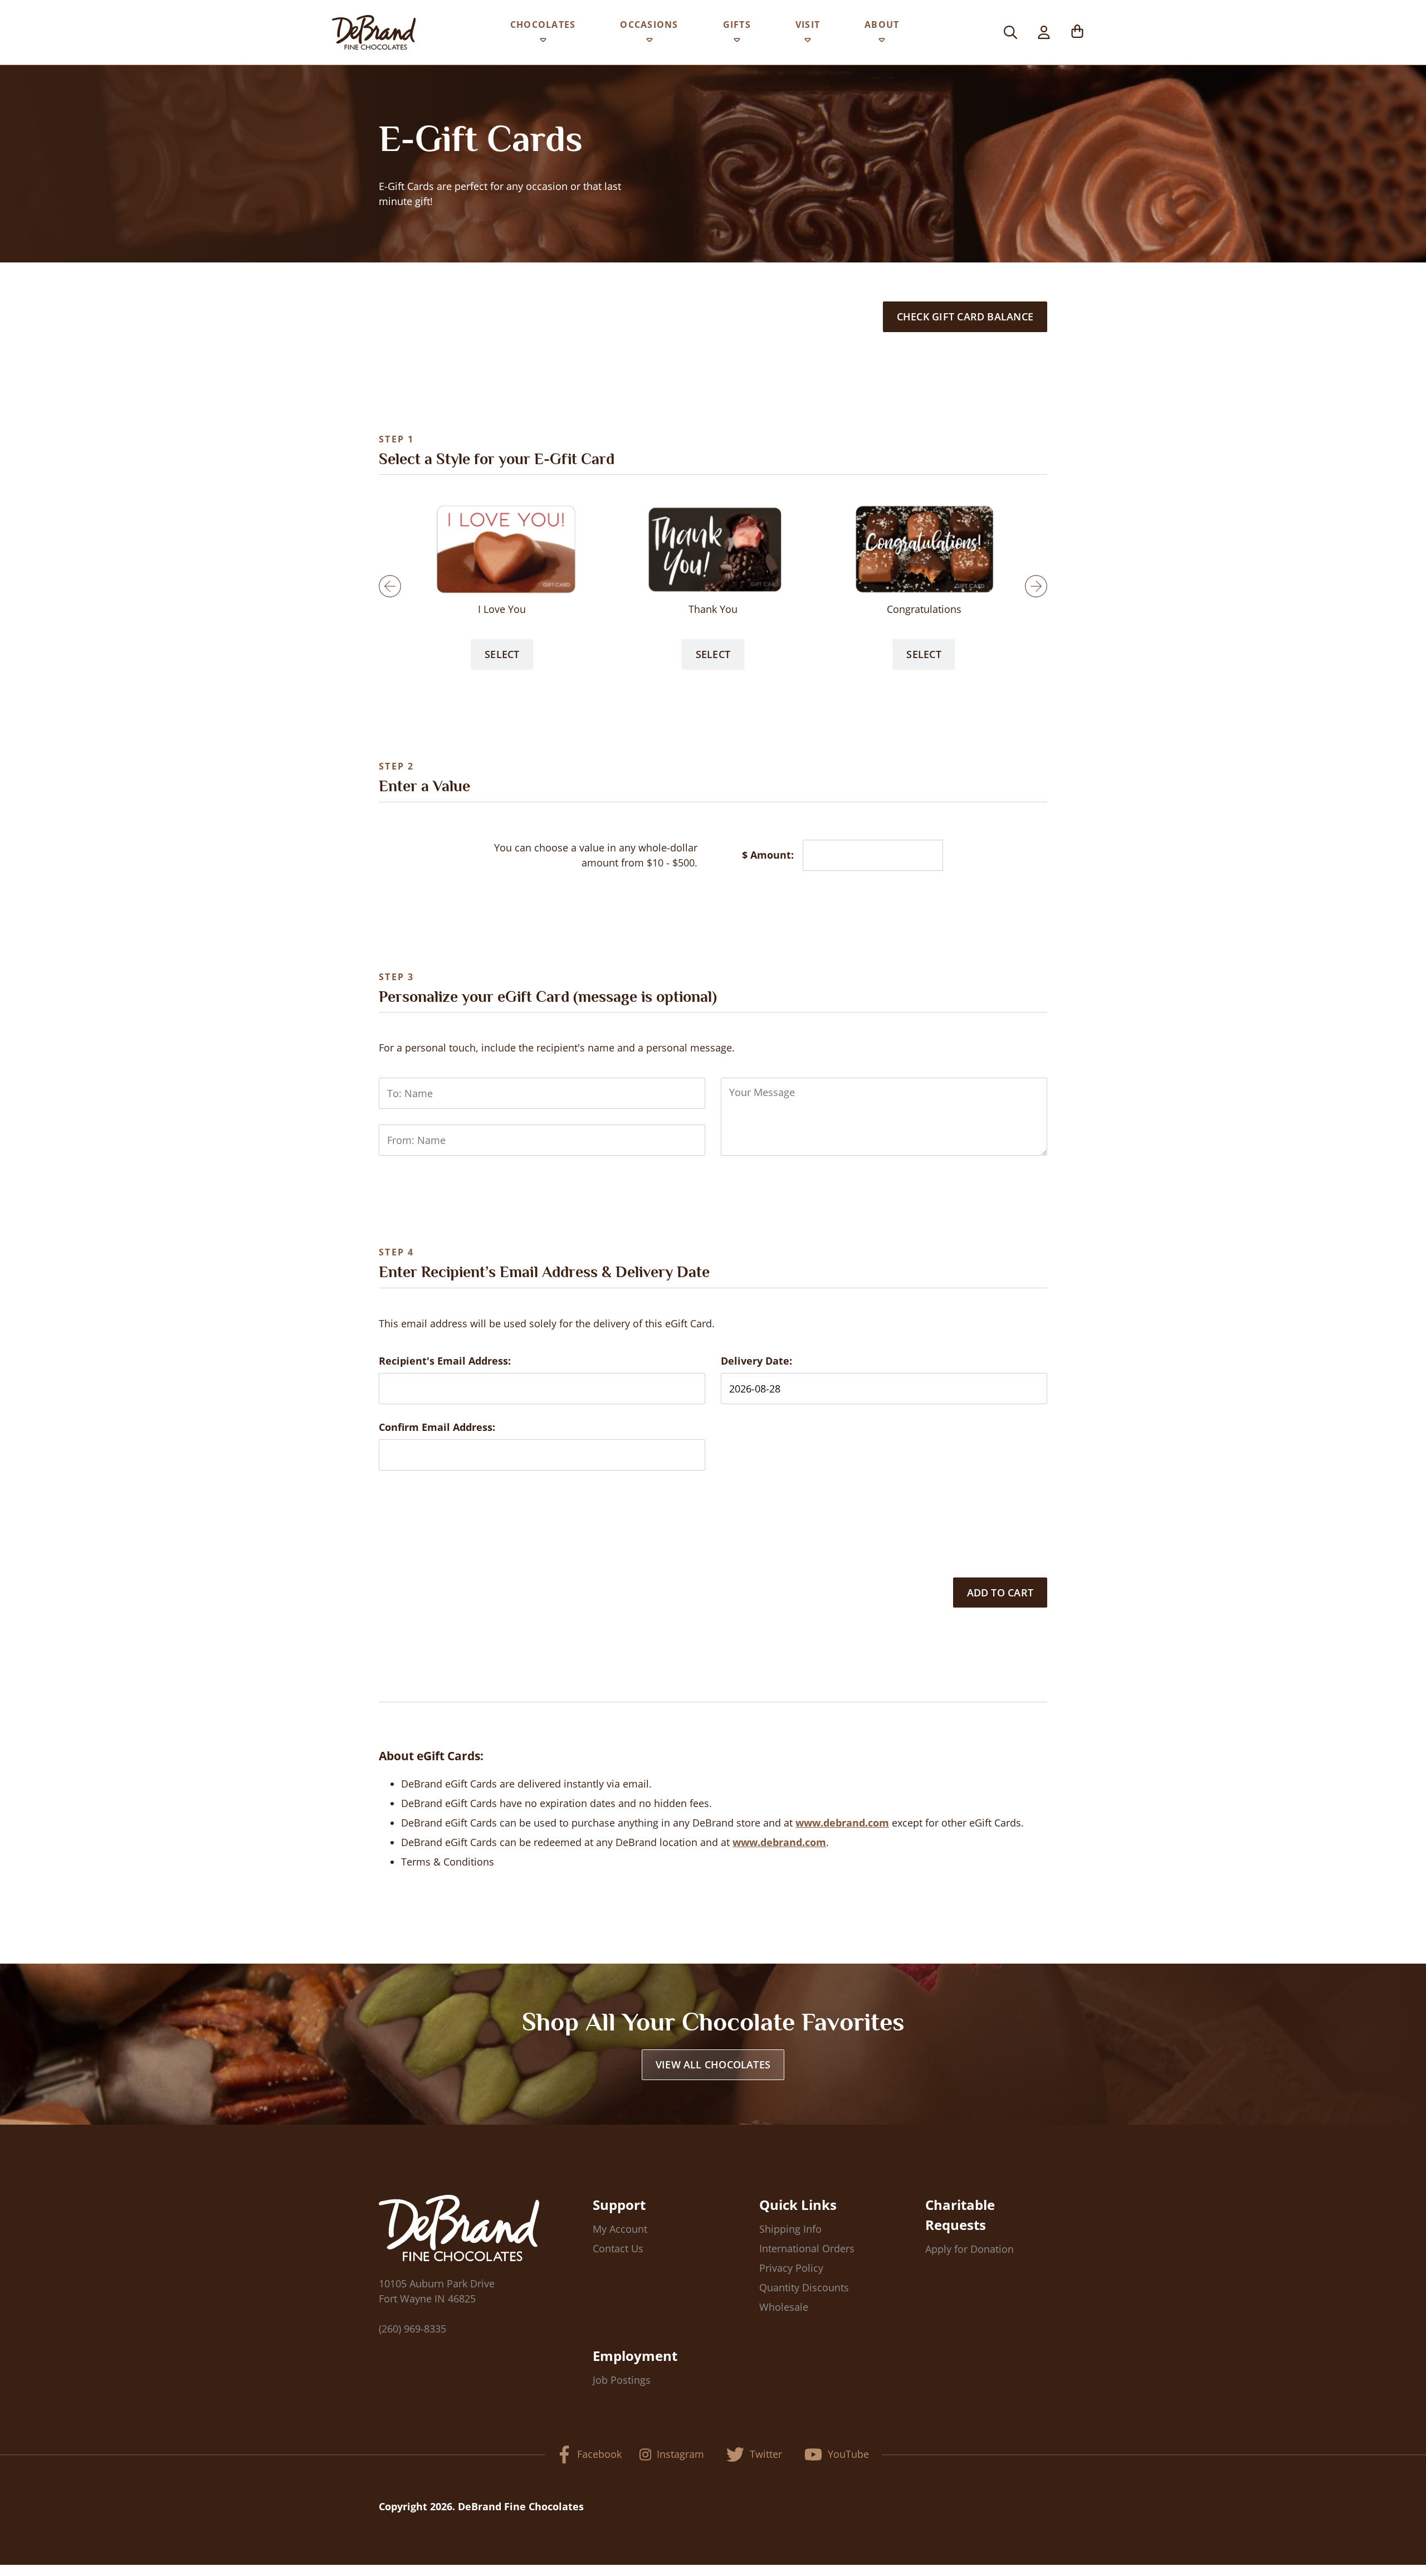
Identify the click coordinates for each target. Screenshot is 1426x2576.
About (882, 25)
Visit (808, 25)
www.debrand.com (842, 1823)
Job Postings (622, 2380)
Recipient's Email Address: (445, 1361)
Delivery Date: (756, 1361)
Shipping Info (790, 2229)
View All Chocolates (713, 2064)
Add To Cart (1000, 1593)
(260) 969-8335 (412, 2329)
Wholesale (784, 2307)
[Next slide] (1036, 586)
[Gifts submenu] (737, 42)
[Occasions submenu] (649, 42)
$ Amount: (768, 855)
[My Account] (1044, 32)
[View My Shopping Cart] (1077, 32)
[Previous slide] (390, 586)
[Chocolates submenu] (543, 42)
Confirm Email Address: (437, 1427)
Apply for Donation (970, 2249)
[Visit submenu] (808, 42)
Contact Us (618, 2248)
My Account (620, 2229)
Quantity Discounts (804, 2287)
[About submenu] (882, 42)
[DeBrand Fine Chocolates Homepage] (374, 32)
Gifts (737, 25)
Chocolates (543, 25)
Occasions (649, 25)
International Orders (807, 2248)
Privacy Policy (791, 2268)
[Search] (1010, 32)
